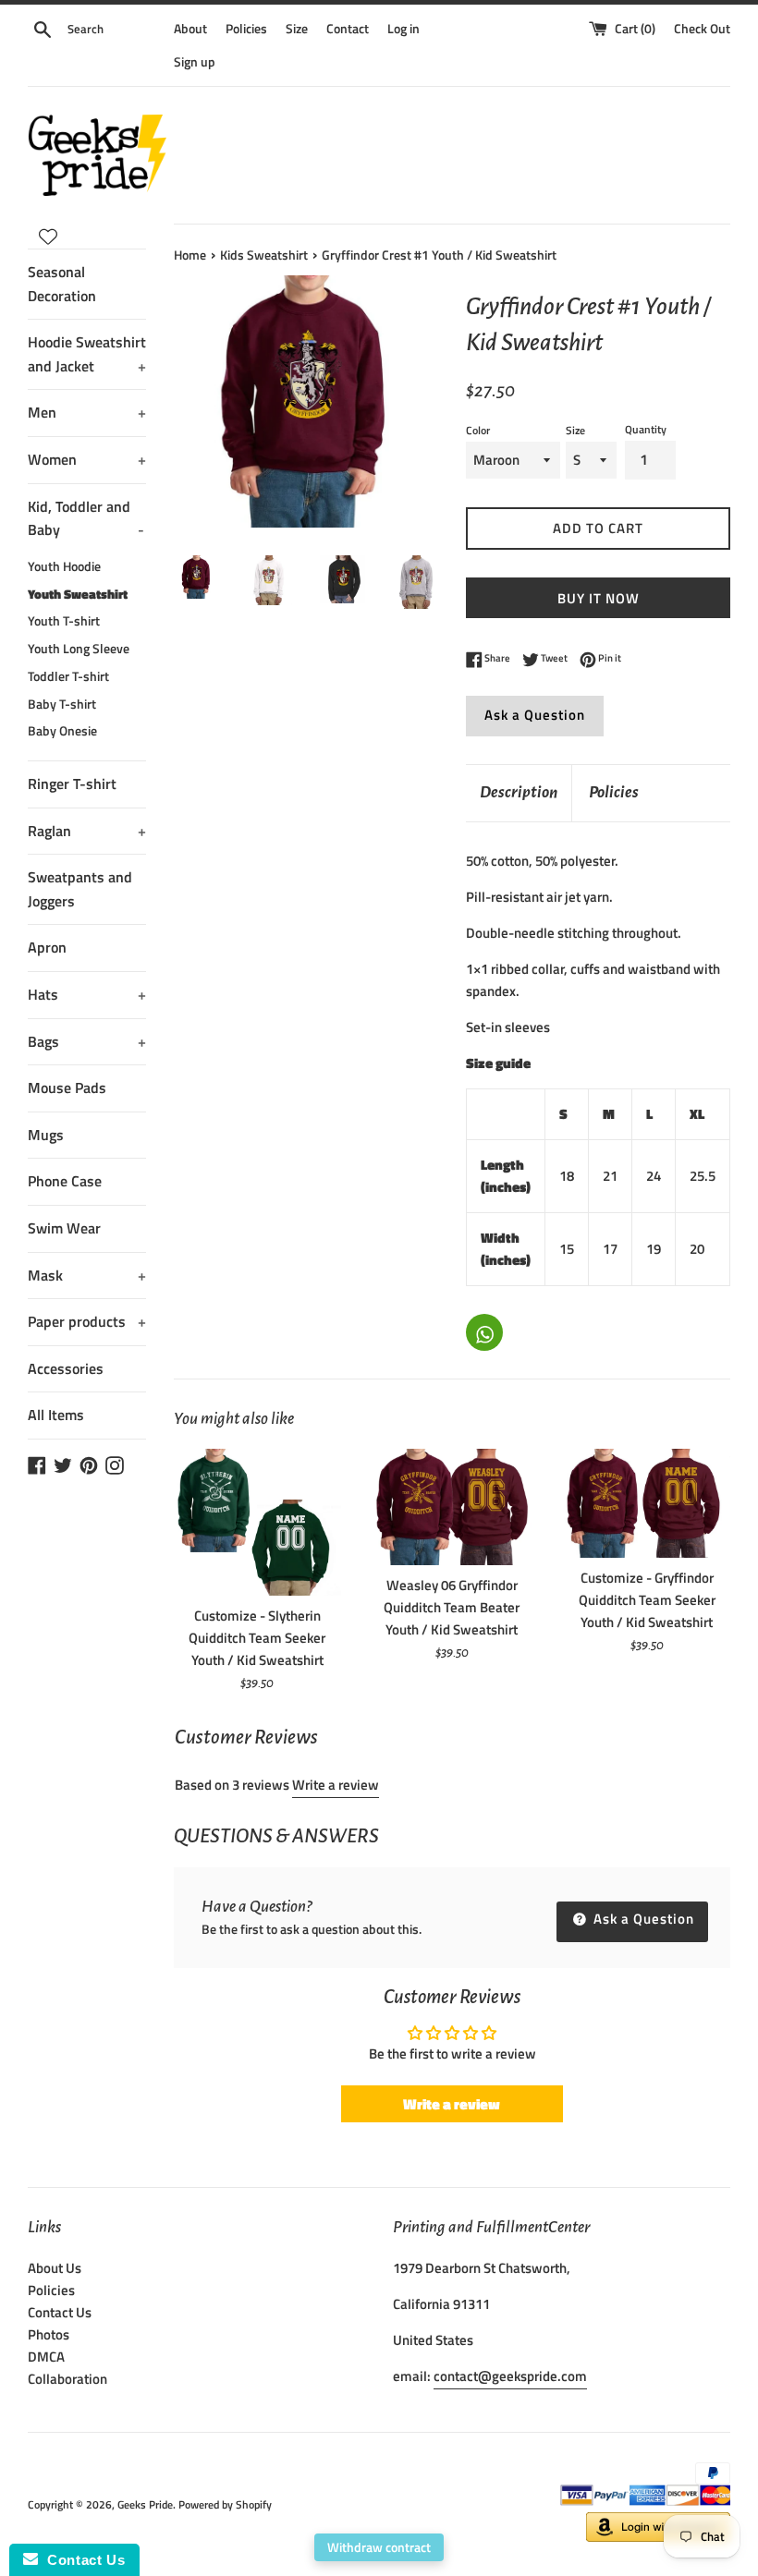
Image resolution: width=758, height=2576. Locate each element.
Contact (348, 29)
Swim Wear (64, 1228)
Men (87, 412)
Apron (47, 947)
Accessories (66, 1368)
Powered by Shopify (225, 2504)
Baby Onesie (62, 731)
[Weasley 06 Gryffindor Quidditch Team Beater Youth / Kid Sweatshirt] (452, 1507)
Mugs (46, 1135)
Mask (87, 1275)
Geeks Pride (145, 2504)
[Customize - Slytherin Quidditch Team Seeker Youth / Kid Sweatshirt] (257, 1522)
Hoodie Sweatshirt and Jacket (87, 354)
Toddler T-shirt (68, 676)
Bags (87, 1041)
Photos (49, 2334)
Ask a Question (535, 715)
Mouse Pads (67, 1088)
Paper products (87, 1321)
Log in (403, 29)
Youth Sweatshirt (78, 594)
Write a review (336, 1785)
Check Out (702, 29)
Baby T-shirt (62, 704)
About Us (55, 2268)
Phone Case (65, 1181)
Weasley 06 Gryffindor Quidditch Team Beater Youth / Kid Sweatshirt (452, 1607)
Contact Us (60, 2312)
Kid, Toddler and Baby (86, 518)
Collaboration (67, 2379)
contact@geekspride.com (510, 2376)
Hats (87, 994)
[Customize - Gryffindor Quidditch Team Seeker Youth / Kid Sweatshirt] (647, 1503)
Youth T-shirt (64, 621)
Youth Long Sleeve (79, 649)
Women (87, 459)
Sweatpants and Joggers (80, 889)
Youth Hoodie (64, 566)
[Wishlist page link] (48, 237)
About (190, 29)
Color (478, 430)
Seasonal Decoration (62, 284)
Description (519, 792)
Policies (246, 29)
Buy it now (599, 598)
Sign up (195, 62)
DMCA (46, 2357)
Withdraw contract (379, 2547)
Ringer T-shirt (72, 784)
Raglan (87, 831)
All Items (56, 1415)
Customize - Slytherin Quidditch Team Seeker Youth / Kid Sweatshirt (257, 1638)
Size (297, 29)
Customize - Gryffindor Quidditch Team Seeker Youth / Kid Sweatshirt (647, 1600)
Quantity (646, 429)
